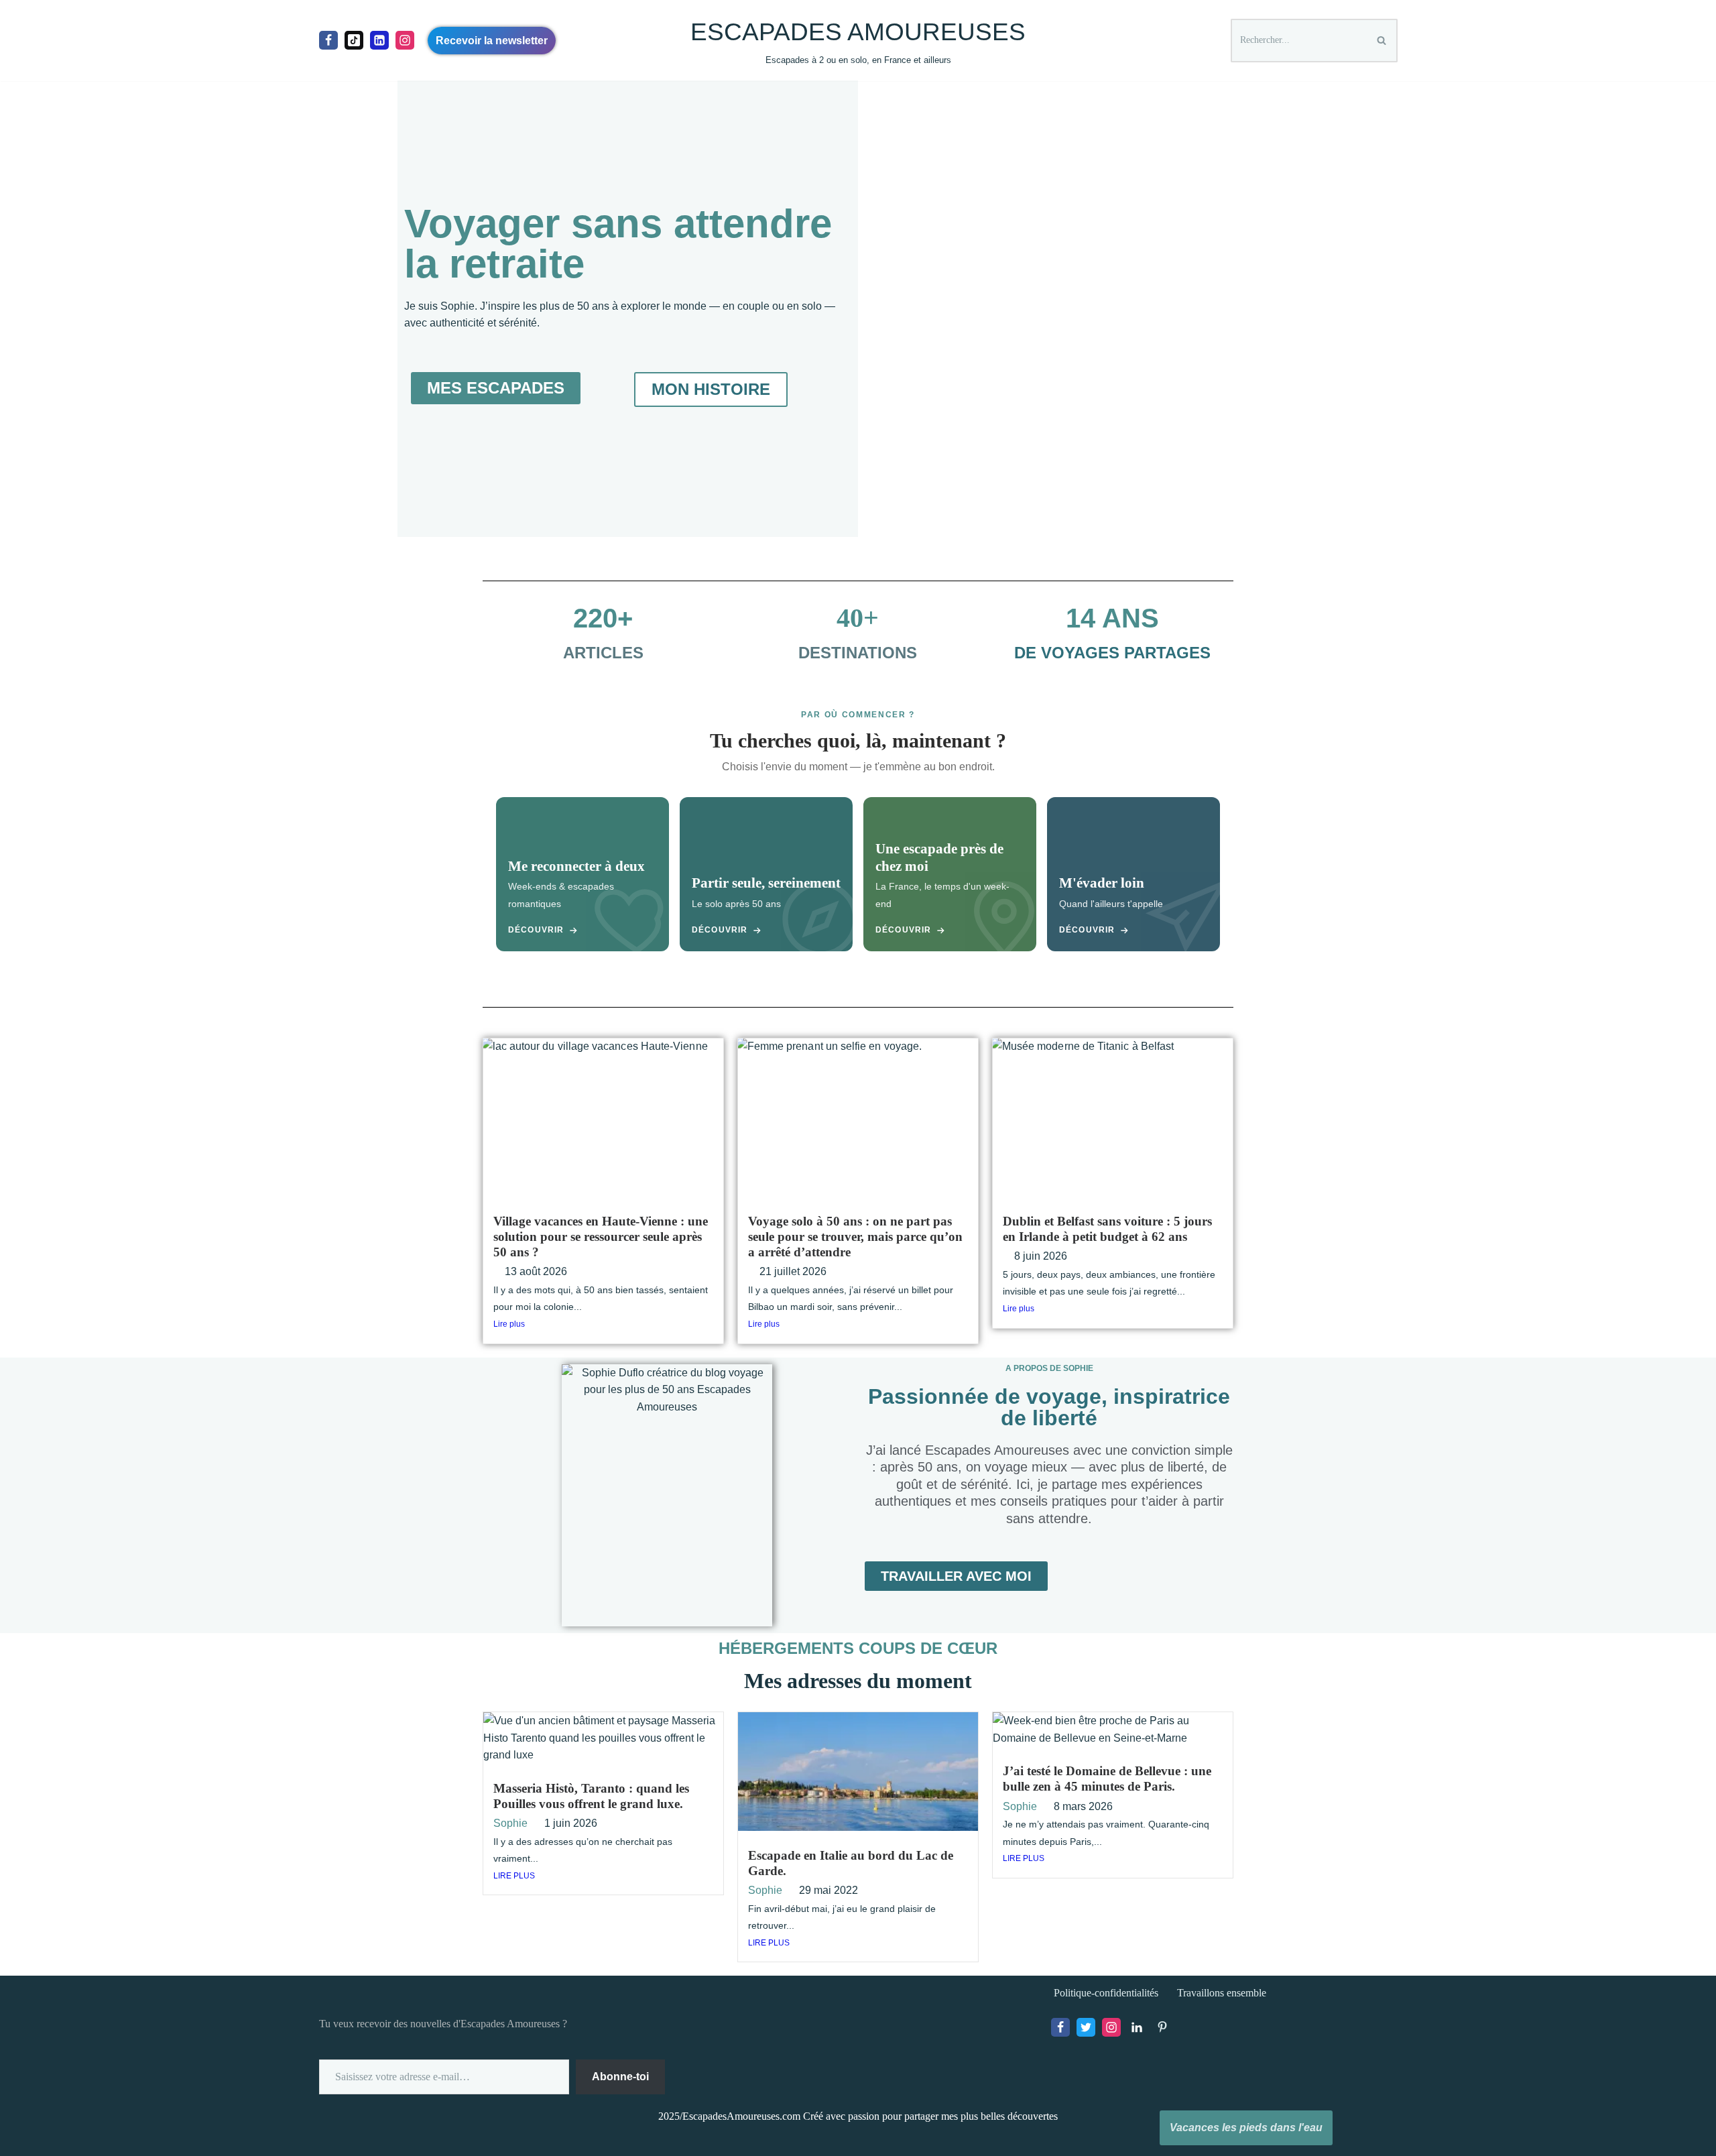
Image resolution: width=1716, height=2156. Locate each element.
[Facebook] (328, 40)
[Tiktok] (354, 40)
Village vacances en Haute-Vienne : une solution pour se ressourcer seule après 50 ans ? (601, 1237)
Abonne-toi (620, 2077)
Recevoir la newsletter (492, 41)
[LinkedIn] (1137, 2027)
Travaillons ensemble (1222, 1993)
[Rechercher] (1383, 41)
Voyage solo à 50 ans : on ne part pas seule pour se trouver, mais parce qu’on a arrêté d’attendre (855, 1237)
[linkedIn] (379, 40)
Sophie (510, 1823)
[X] (1086, 2027)
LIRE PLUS (514, 1876)
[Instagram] (405, 40)
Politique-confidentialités (1106, 1993)
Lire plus (509, 1324)
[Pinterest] (1162, 2027)
